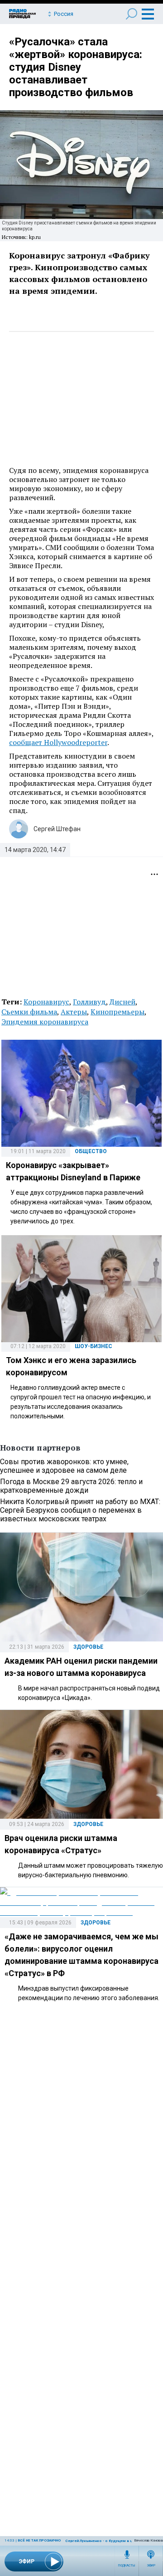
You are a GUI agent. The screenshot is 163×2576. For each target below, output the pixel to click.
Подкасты (127, 2566)
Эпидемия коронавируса (45, 1022)
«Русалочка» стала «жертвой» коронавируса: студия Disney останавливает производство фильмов (76, 67)
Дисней (122, 1002)
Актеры (74, 1012)
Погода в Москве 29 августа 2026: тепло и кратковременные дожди (71, 1486)
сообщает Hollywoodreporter (58, 742)
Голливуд (89, 1002)
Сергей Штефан (57, 829)
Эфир (151, 2566)
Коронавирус (46, 1002)
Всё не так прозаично (39, 2540)
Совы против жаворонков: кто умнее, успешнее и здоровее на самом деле (64, 1466)
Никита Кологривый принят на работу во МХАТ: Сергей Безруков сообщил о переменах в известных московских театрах (80, 1510)
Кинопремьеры (117, 1012)
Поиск (132, 14)
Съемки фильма (29, 1012)
